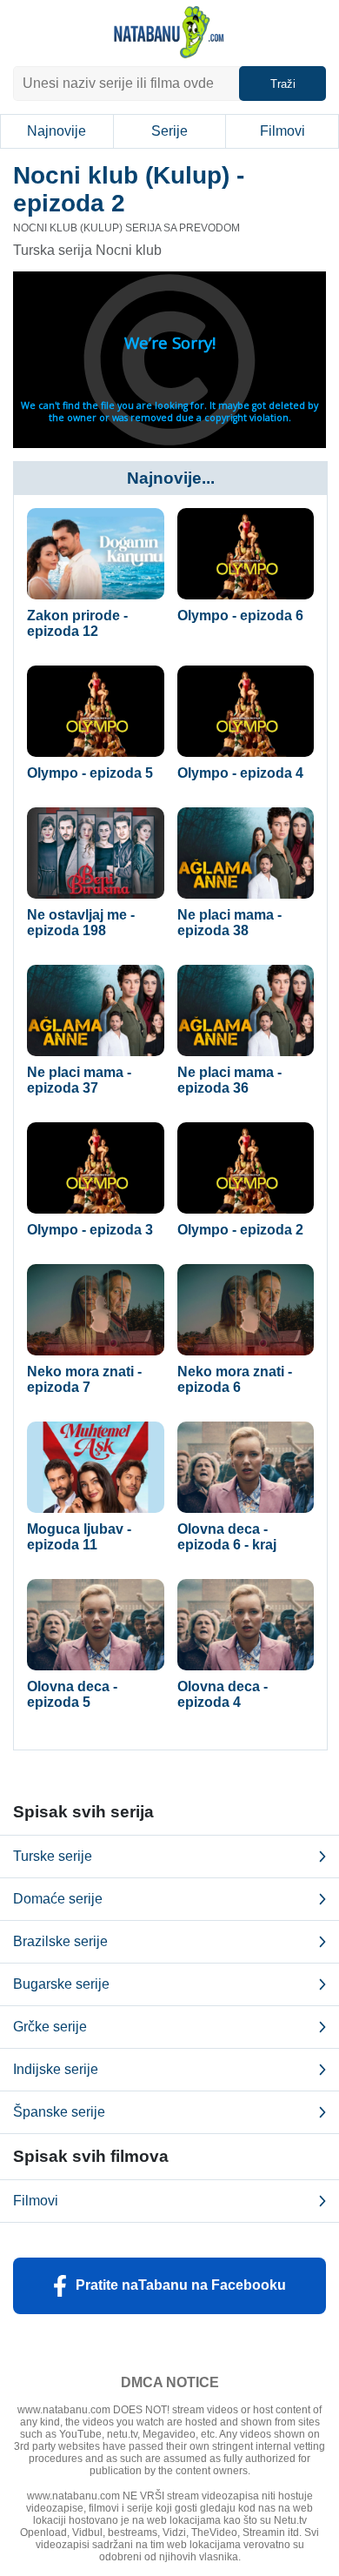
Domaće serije (58, 1899)
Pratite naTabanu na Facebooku (181, 2285)
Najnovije (56, 131)
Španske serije (59, 2112)
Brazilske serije (60, 1941)
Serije (169, 131)
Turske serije (53, 1856)
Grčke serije (50, 2027)
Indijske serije (56, 2069)
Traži (283, 84)
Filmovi (282, 131)
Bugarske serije (61, 1984)
